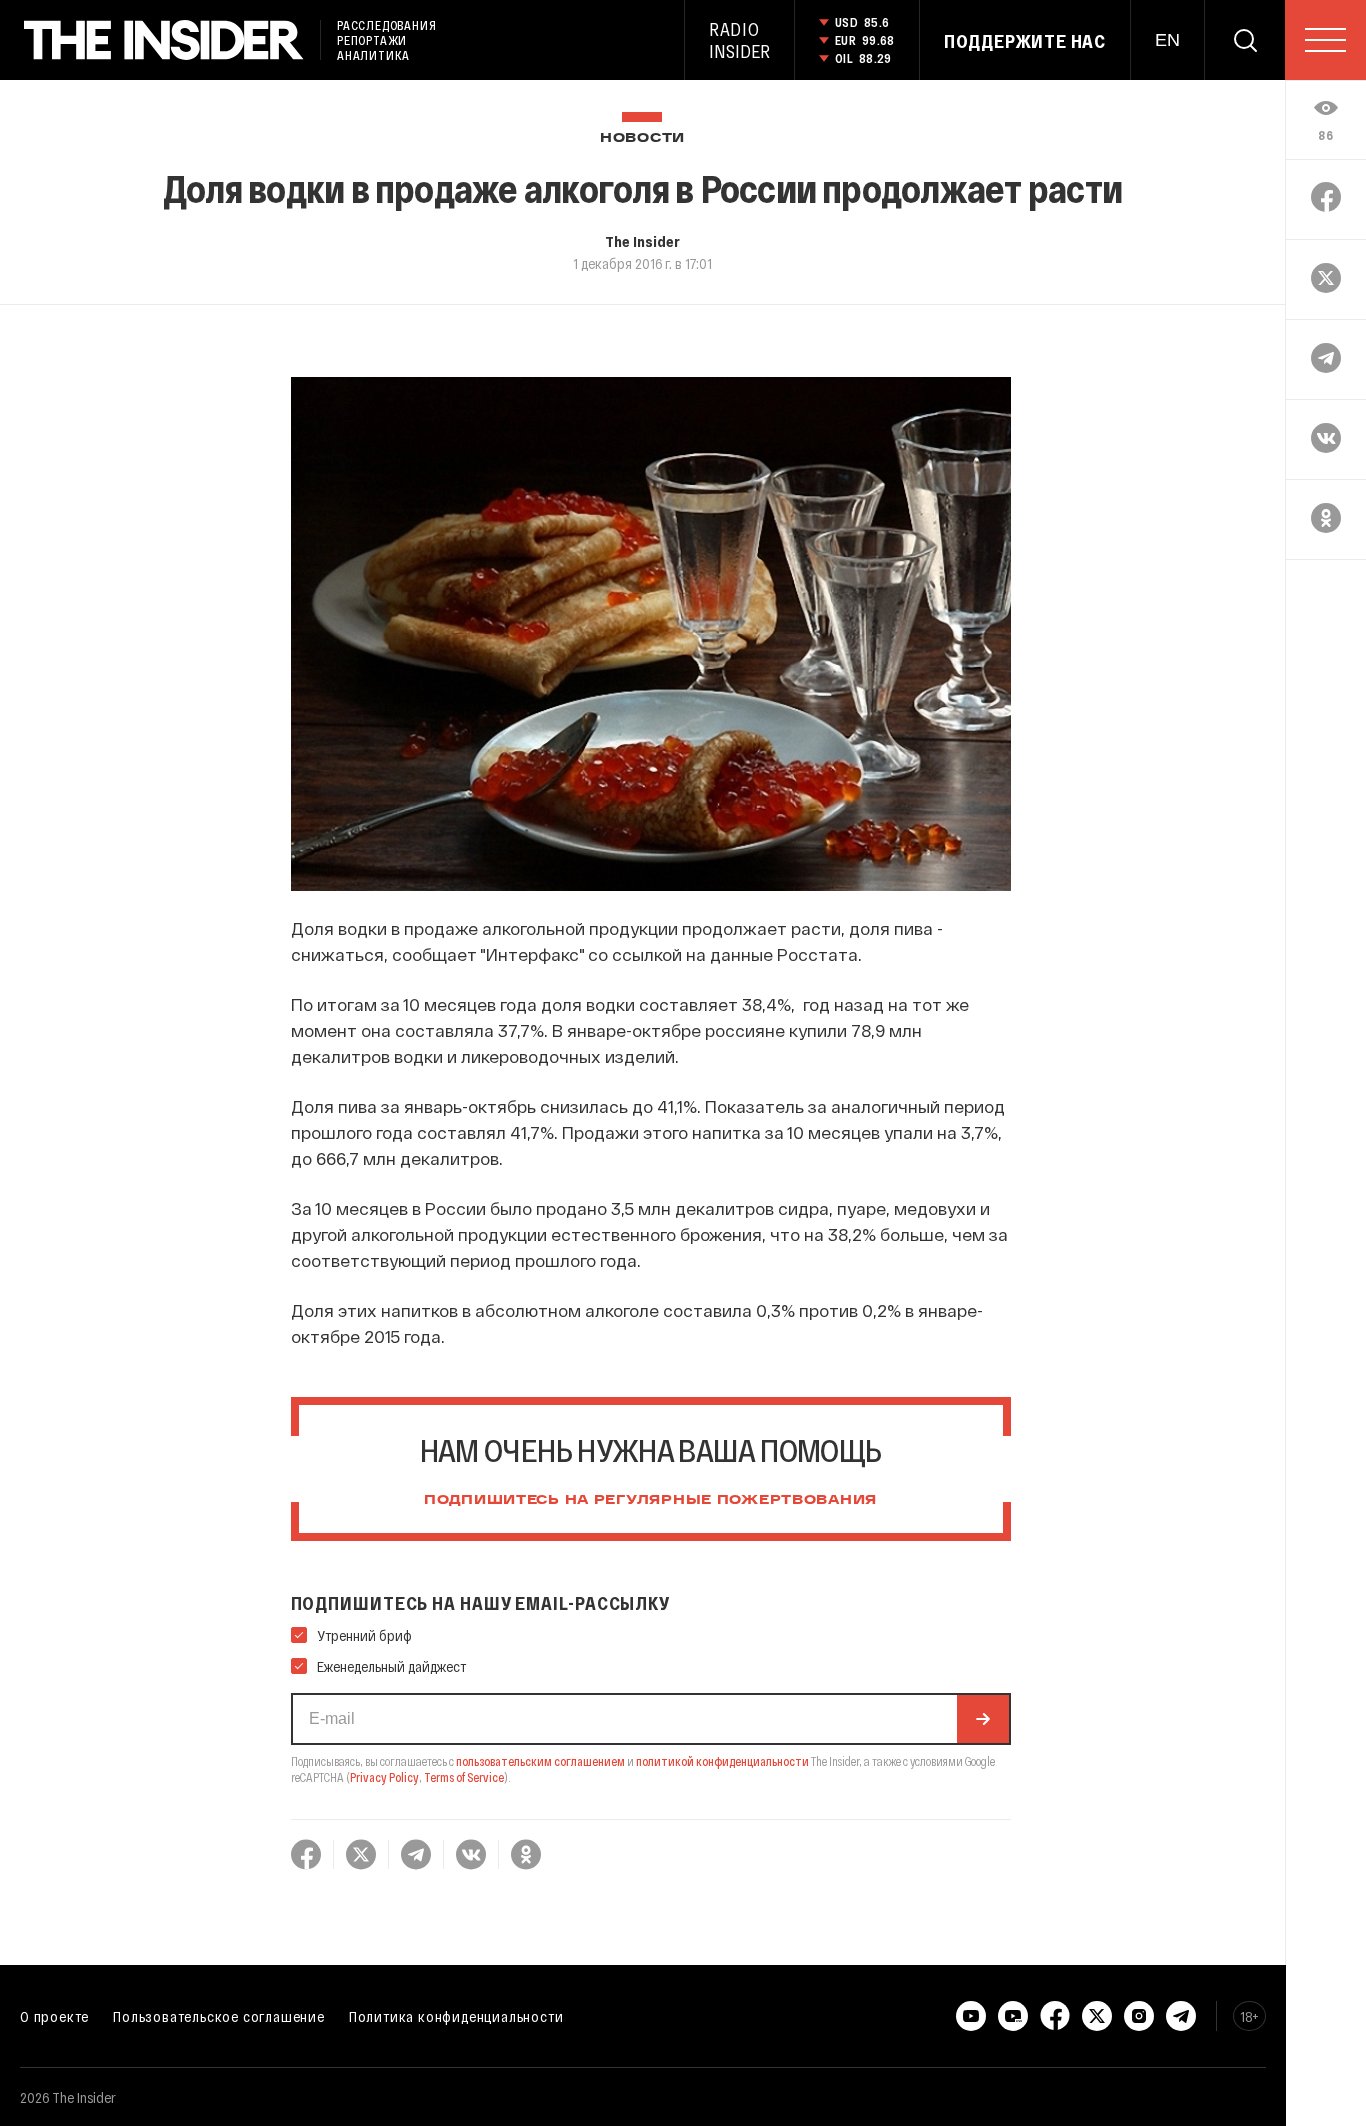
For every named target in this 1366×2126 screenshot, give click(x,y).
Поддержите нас (1025, 41)
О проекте (54, 2016)
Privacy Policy (384, 1777)
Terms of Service (464, 1777)
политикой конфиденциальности (722, 1761)
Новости (642, 138)
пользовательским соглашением (540, 1761)
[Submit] (983, 1719)
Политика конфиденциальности (456, 2016)
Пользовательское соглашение (219, 2016)
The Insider (642, 241)
